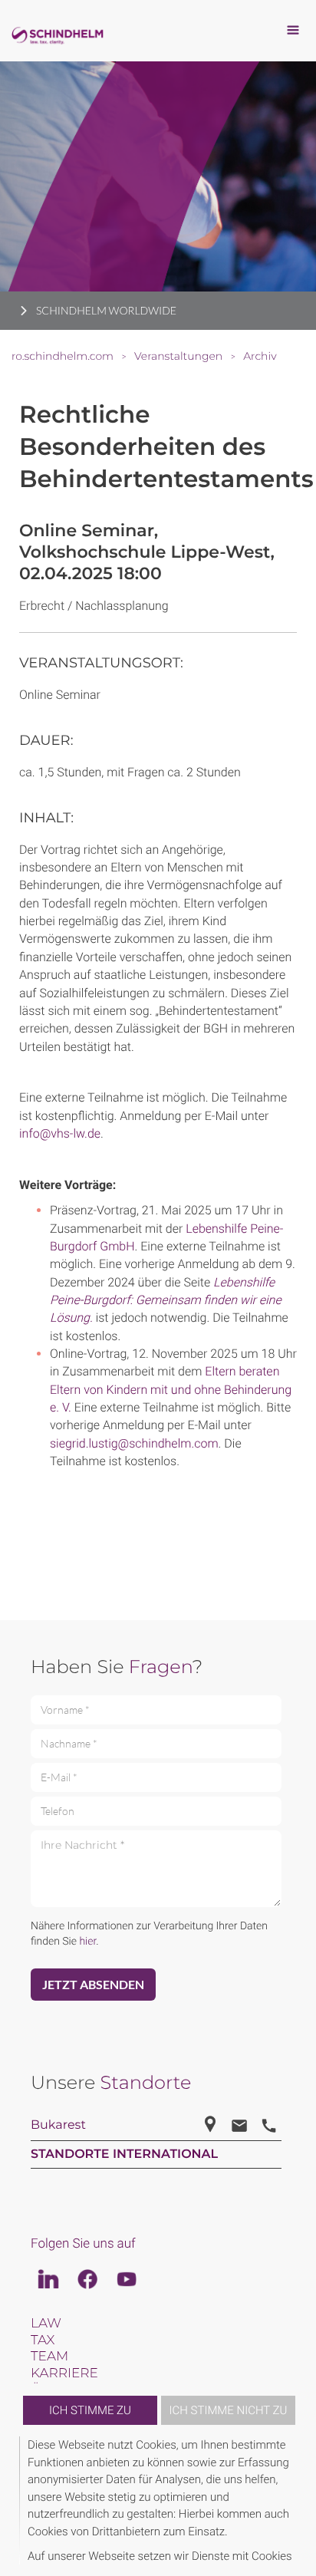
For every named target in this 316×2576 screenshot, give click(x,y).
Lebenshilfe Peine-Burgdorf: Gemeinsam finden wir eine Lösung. (166, 1300)
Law (46, 2324)
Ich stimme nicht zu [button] (229, 2410)
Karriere (64, 2373)
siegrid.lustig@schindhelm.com (134, 1443)
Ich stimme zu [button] (90, 2410)
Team (49, 2357)
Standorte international (124, 2154)
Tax (43, 2340)
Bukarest (58, 2125)
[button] (295, 2500)
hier (87, 1942)
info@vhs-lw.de (60, 1133)
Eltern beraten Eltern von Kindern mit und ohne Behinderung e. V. (171, 1389)
